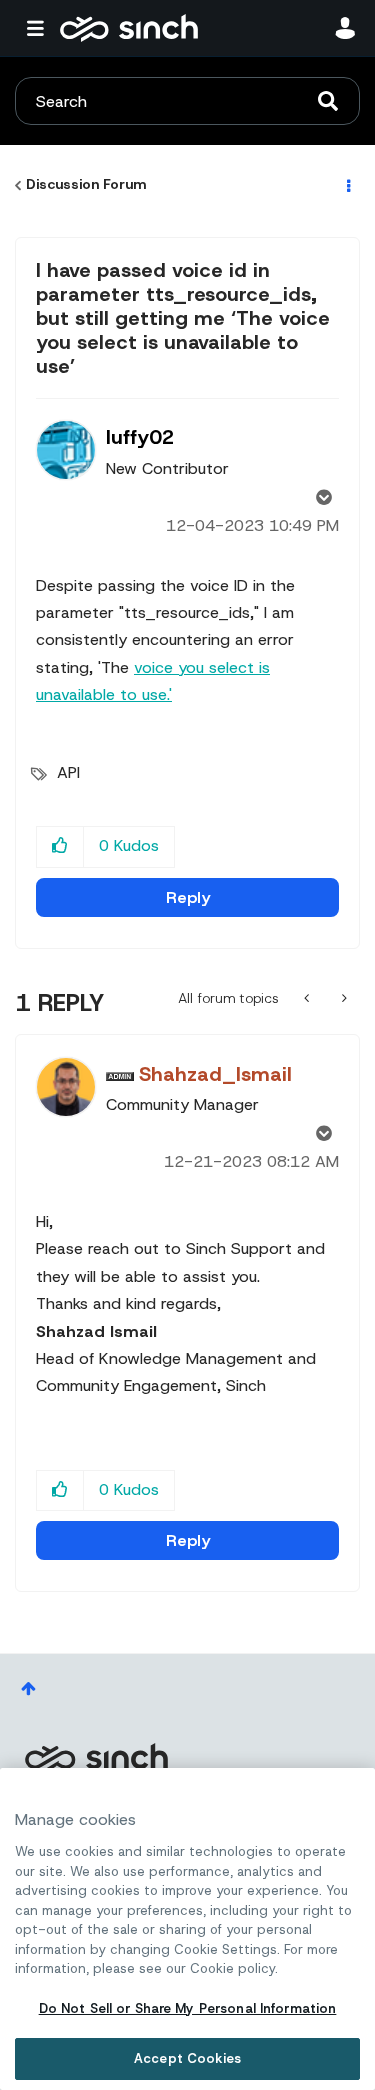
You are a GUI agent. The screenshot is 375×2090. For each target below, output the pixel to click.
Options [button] (347, 185)
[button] (60, 846)
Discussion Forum (86, 184)
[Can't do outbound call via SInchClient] (308, 998)
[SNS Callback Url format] (342, 998)
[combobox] (187, 101)
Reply (188, 897)
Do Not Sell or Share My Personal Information (188, 2008)
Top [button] (28, 1688)
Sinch (96, 1757)
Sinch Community (129, 28)
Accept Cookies (187, 2058)
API (68, 772)
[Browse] (40, 28)
